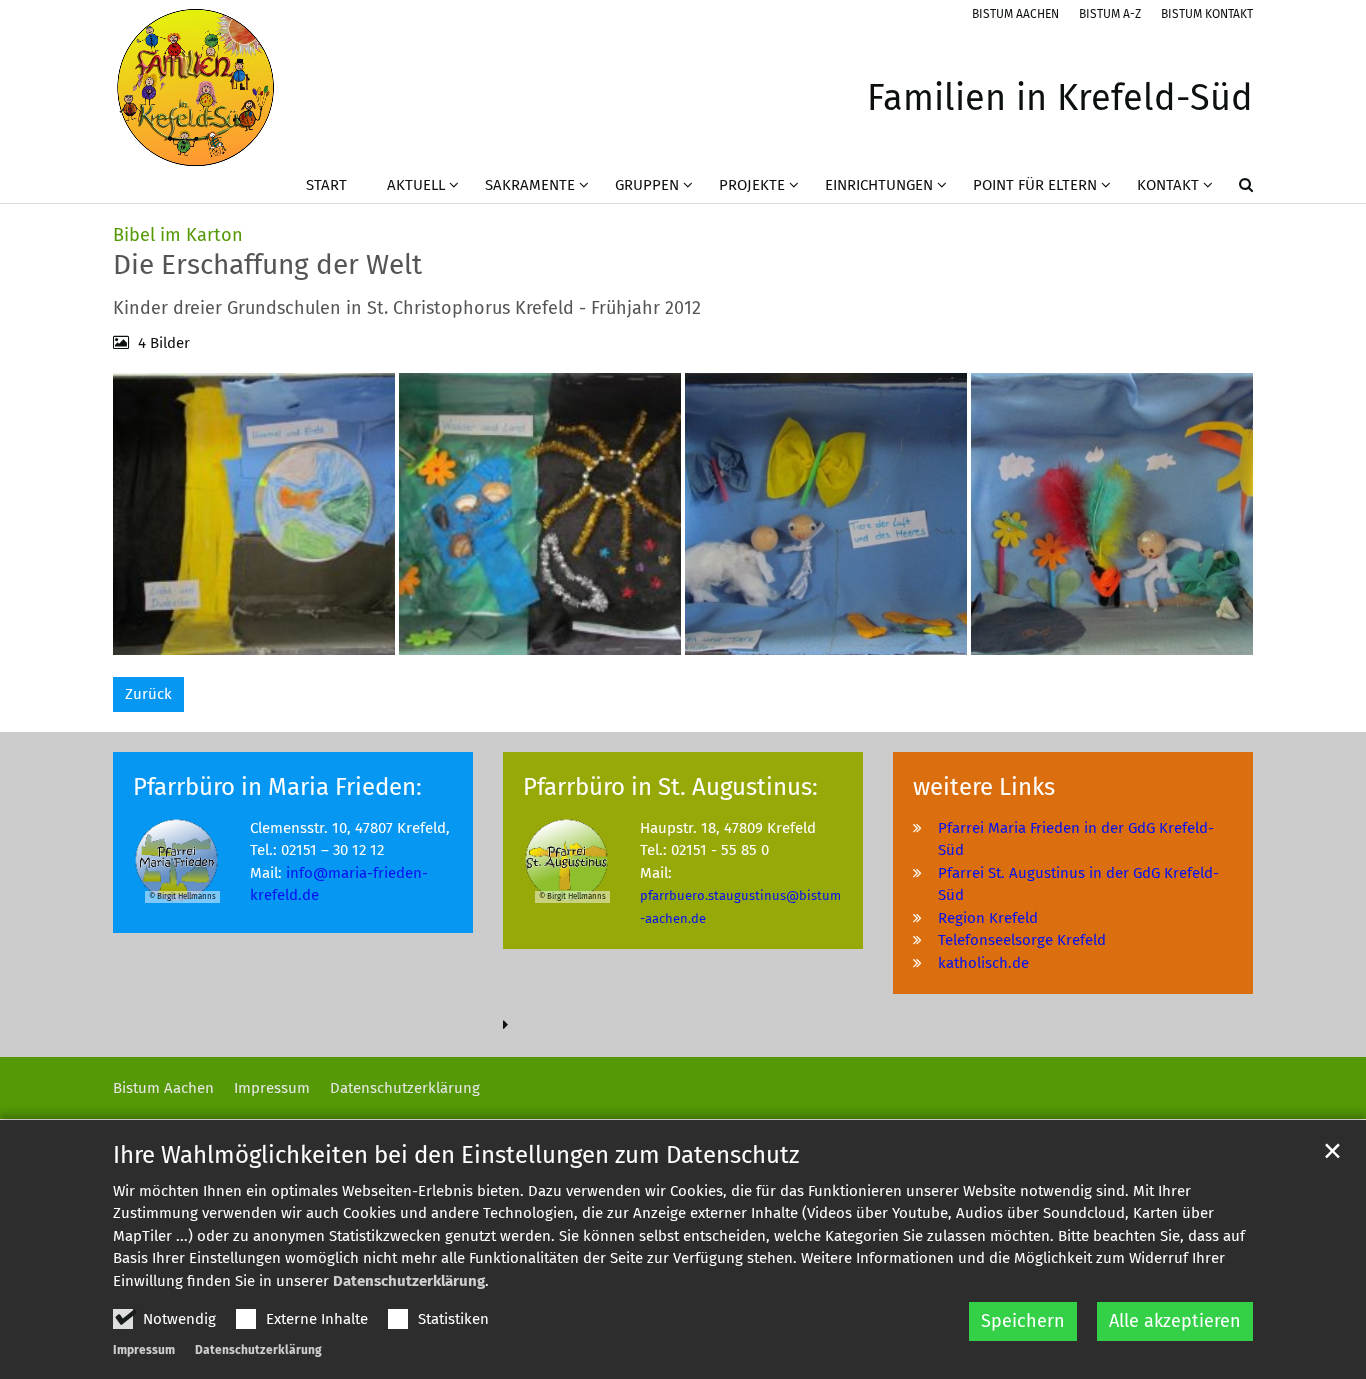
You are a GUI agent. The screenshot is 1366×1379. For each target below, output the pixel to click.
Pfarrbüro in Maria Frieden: (277, 787)
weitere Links (984, 787)
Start (326, 185)
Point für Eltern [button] (1035, 185)
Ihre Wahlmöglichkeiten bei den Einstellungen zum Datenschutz (456, 1155)
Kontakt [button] (1168, 185)
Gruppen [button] (647, 185)
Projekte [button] (752, 185)
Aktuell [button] (416, 185)
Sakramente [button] (530, 185)
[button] (1233, 189)
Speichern (1023, 1321)
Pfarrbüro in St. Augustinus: (670, 787)
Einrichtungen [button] (879, 185)
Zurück (148, 694)
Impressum (144, 1350)
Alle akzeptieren (1175, 1321)
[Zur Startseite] (195, 87)
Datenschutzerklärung (409, 1281)
